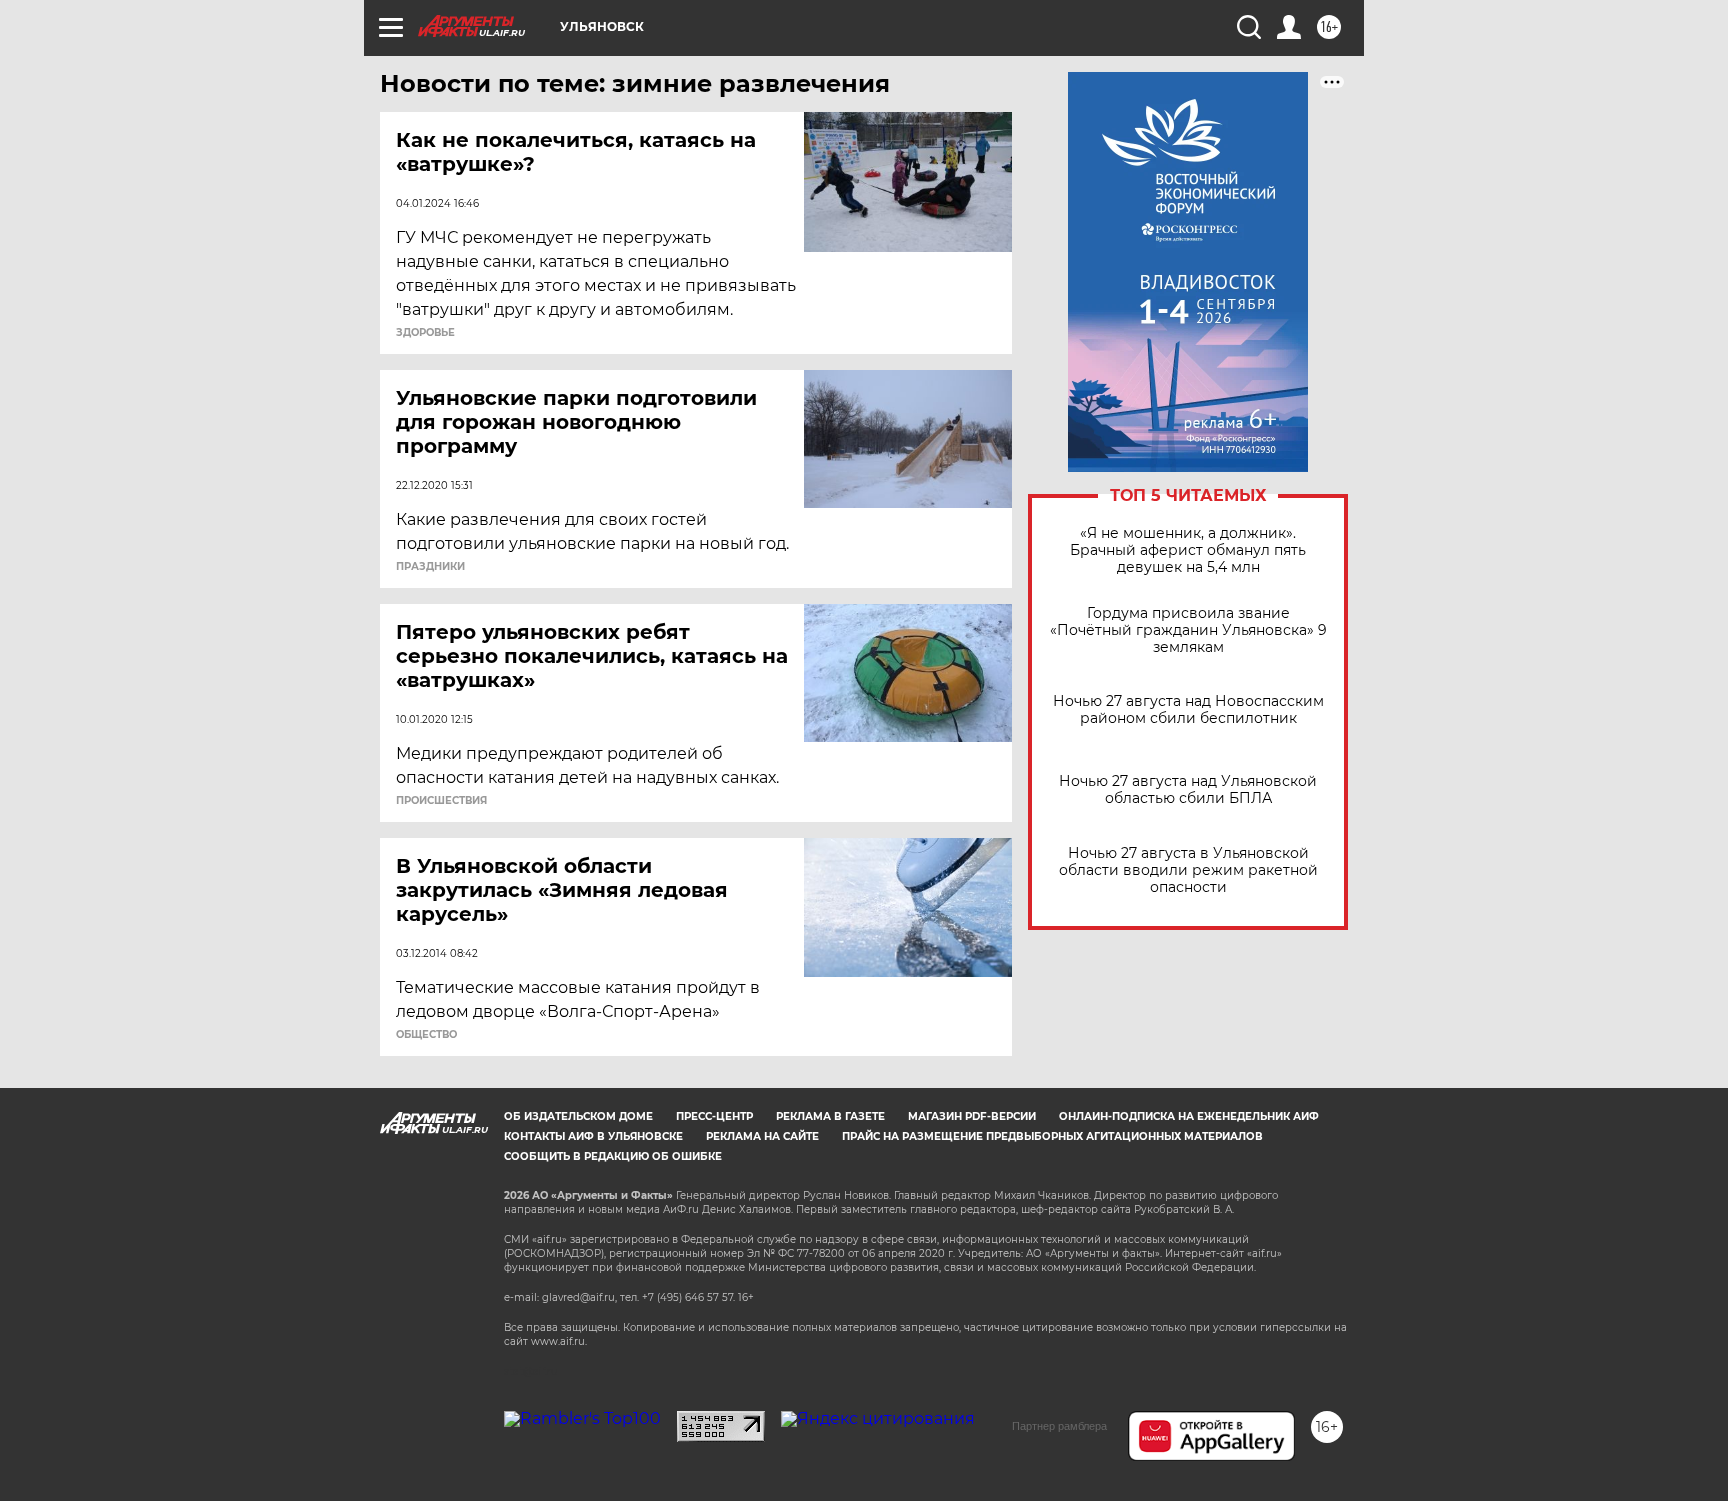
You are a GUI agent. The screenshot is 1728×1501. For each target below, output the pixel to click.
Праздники (430, 567)
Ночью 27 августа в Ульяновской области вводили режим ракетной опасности (1188, 870)
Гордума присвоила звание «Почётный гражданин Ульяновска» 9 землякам (1188, 630)
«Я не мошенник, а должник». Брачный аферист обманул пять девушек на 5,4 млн (1188, 550)
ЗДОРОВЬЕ (425, 333)
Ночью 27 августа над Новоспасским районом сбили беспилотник (1188, 710)
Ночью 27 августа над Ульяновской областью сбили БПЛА (1188, 790)
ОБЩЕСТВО (426, 1035)
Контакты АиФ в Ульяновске (593, 1136)
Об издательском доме (578, 1116)
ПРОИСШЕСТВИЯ (441, 801)
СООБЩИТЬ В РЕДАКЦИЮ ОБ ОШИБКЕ (613, 1156)
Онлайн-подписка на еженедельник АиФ (1189, 1116)
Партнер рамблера (1059, 1426)
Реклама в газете (830, 1116)
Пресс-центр (714, 1116)
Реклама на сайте (762, 1136)
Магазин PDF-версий (972, 1116)
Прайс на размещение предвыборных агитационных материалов (1052, 1136)
